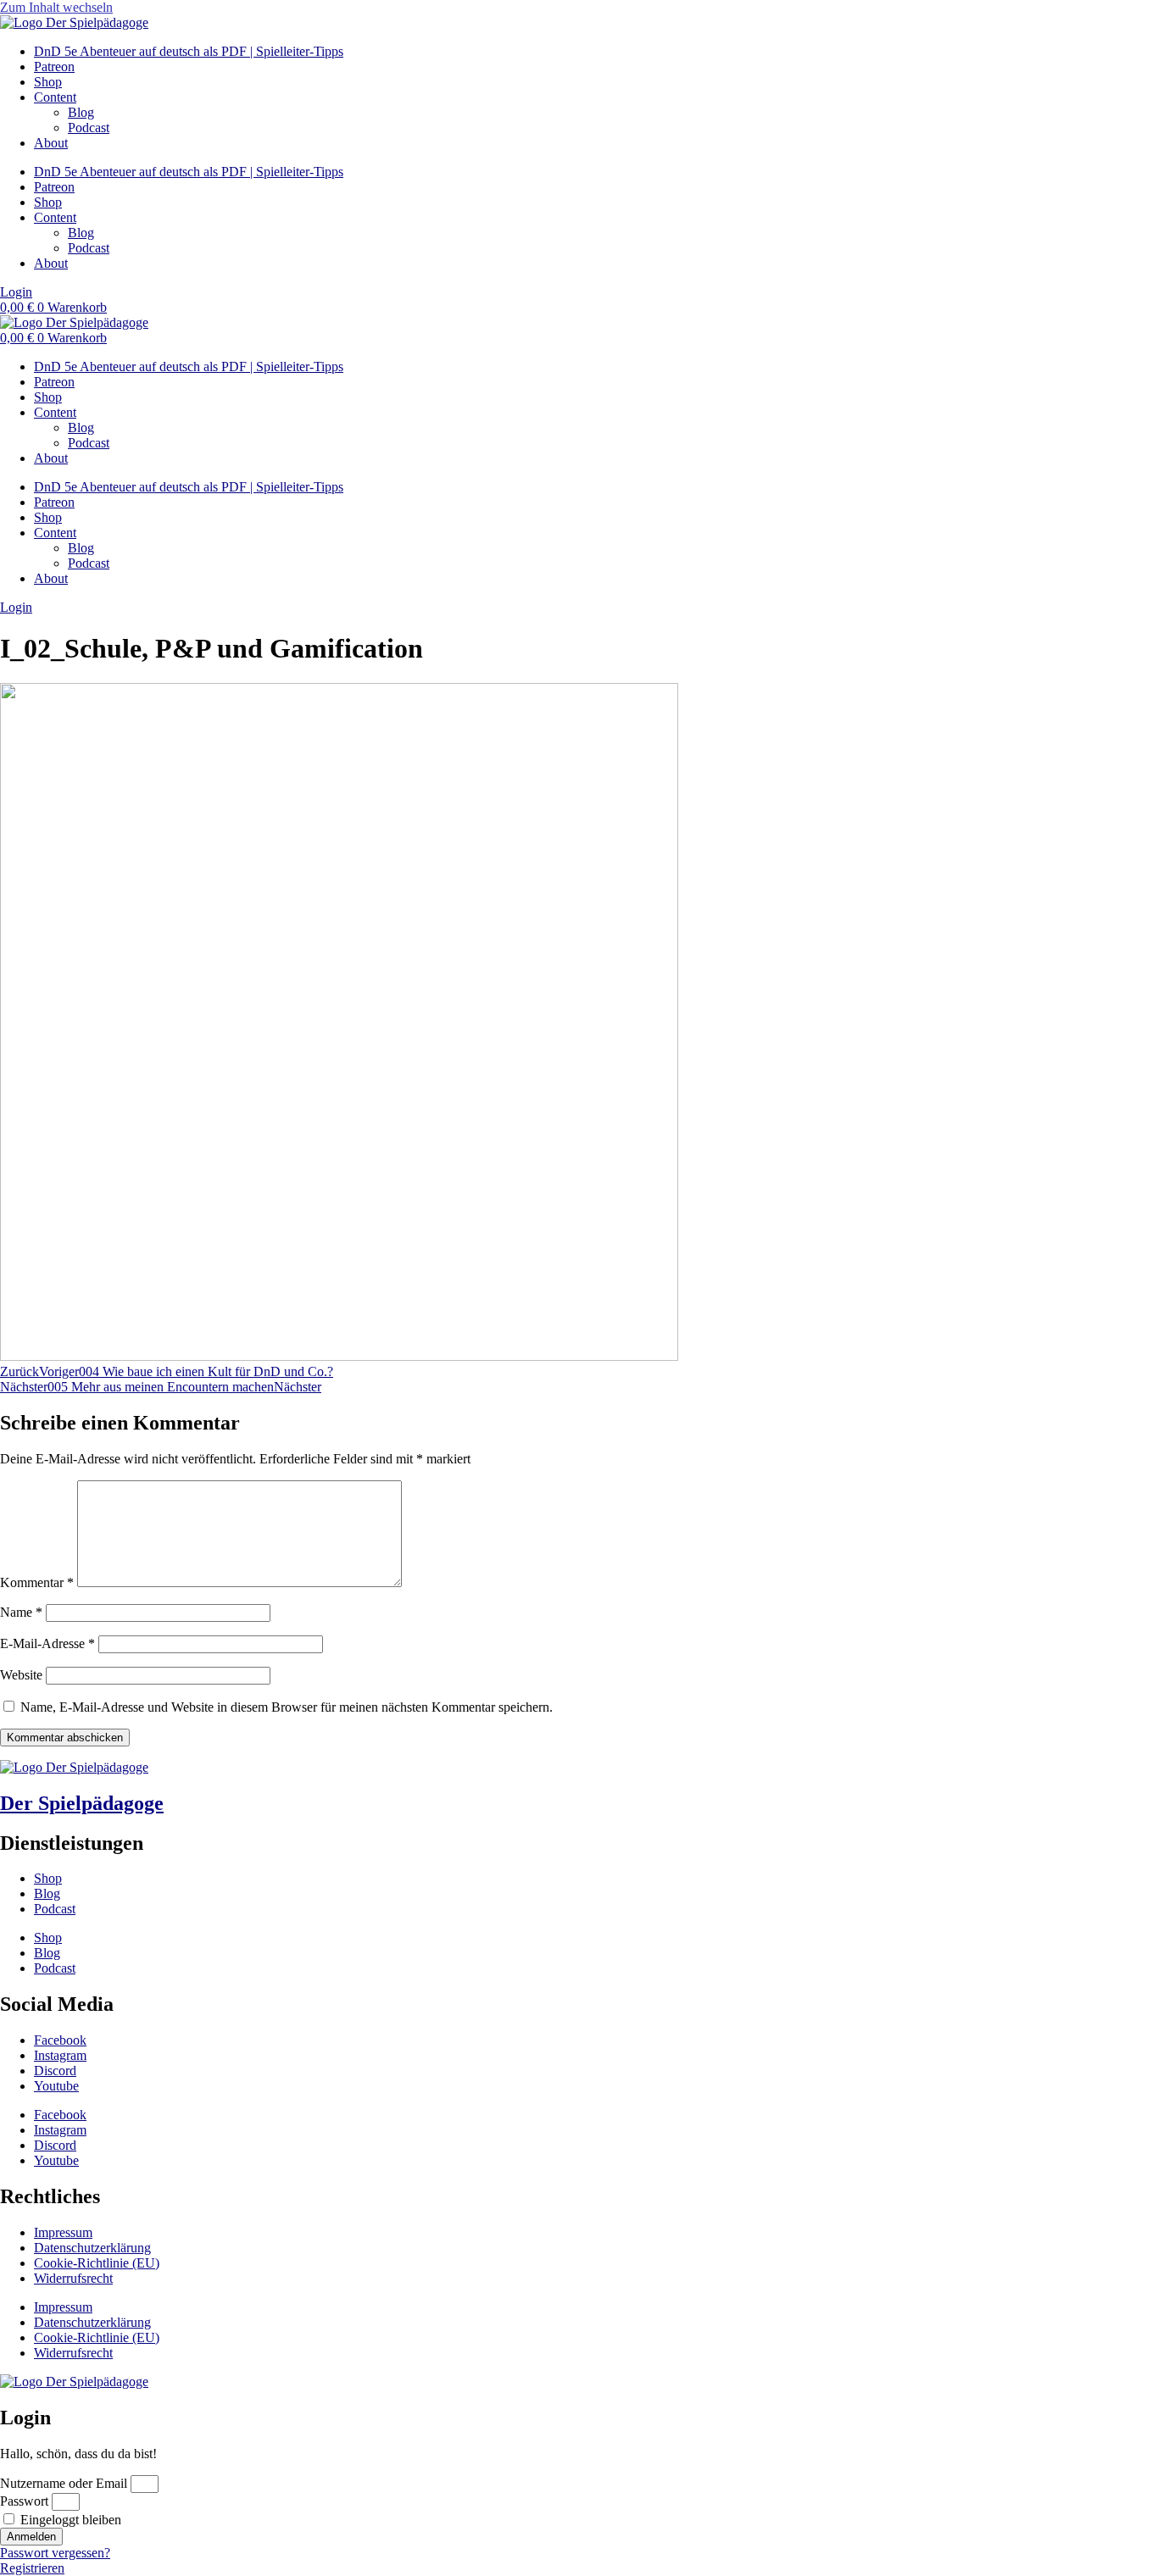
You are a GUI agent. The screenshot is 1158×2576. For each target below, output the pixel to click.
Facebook (60, 2040)
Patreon (54, 67)
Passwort (24, 2501)
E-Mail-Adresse (47, 1643)
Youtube (56, 2086)
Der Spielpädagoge (82, 1803)
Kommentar (37, 1582)
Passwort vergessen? (55, 2553)
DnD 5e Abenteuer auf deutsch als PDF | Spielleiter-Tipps (189, 51)
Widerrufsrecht (73, 2278)
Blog (81, 112)
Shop (48, 82)
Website (21, 1675)
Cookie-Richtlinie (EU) (97, 2263)
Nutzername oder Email (64, 2483)
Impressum (63, 2232)
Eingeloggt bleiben (69, 2520)
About (51, 143)
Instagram (60, 2055)
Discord (55, 2071)
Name (21, 1612)
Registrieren (32, 2568)
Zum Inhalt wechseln (56, 7)
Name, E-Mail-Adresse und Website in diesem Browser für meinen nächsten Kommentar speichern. (287, 1707)
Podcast (89, 128)
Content (55, 97)
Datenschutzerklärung (92, 2248)
